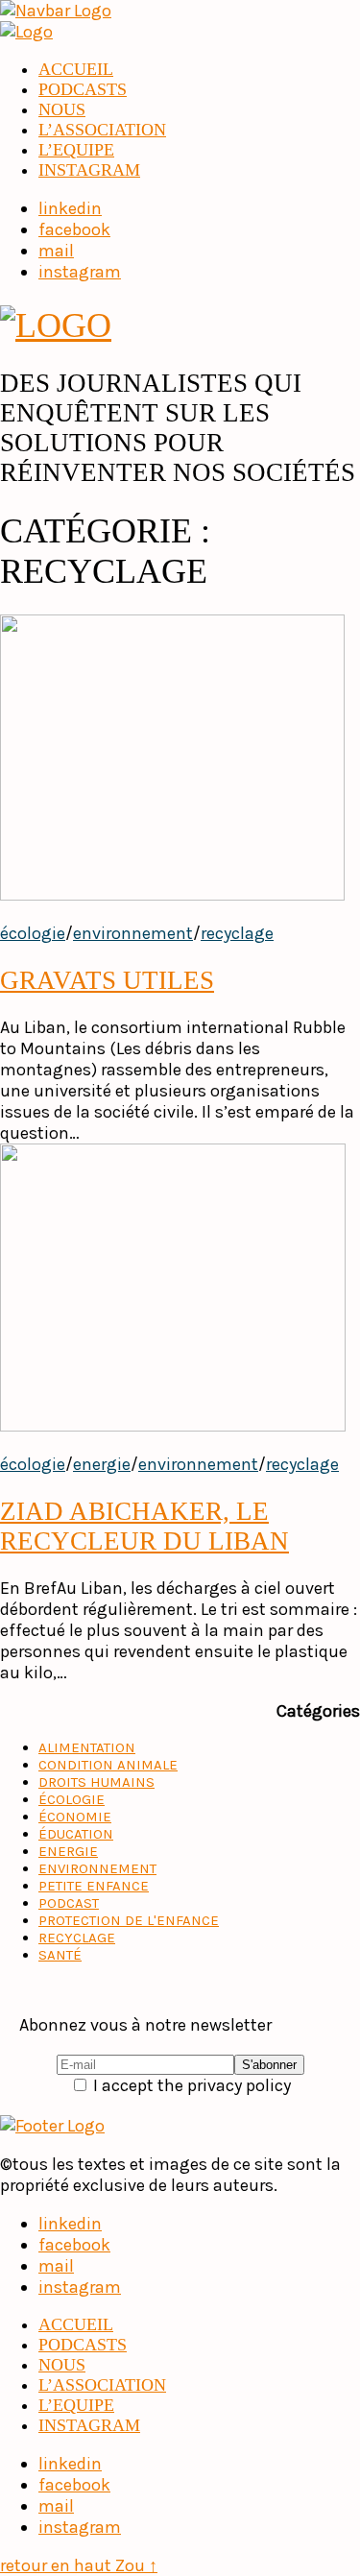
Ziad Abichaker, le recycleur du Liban (144, 1526)
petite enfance (94, 1886)
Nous (62, 109)
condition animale (108, 1765)
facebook (74, 2245)
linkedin (70, 2224)
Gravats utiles (107, 980)
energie (102, 1464)
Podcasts (83, 89)
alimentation (87, 1747)
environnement (133, 933)
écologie (33, 933)
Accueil (76, 69)
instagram (89, 170)
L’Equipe (76, 150)
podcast (69, 1903)
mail (56, 2266)
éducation (76, 1834)
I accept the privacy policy (190, 2085)
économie (75, 1817)
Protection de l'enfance (129, 1920)
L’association (102, 130)
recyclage (237, 933)
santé (60, 1955)
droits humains (96, 1782)
